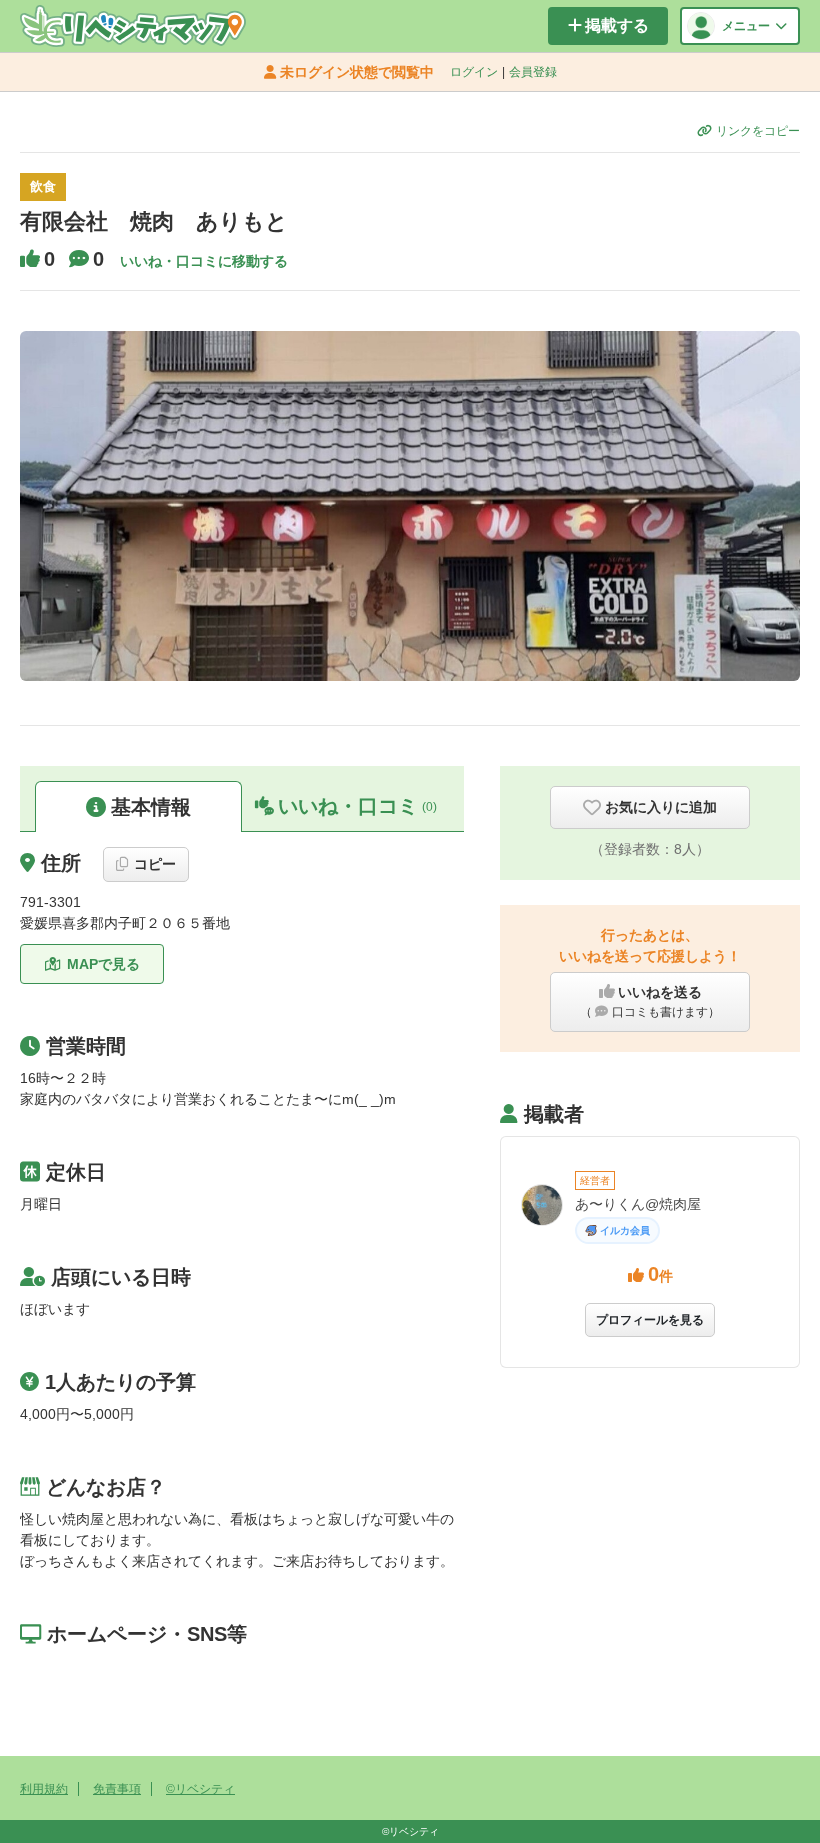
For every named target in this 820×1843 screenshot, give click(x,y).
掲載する (617, 25)
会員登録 (533, 72)
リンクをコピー (758, 131)
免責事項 (117, 1789)
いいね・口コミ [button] (357, 806)
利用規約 (44, 1789)
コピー (155, 864)
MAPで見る (103, 964)
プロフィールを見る (650, 1320)
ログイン (474, 72)
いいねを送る (650, 1001)
